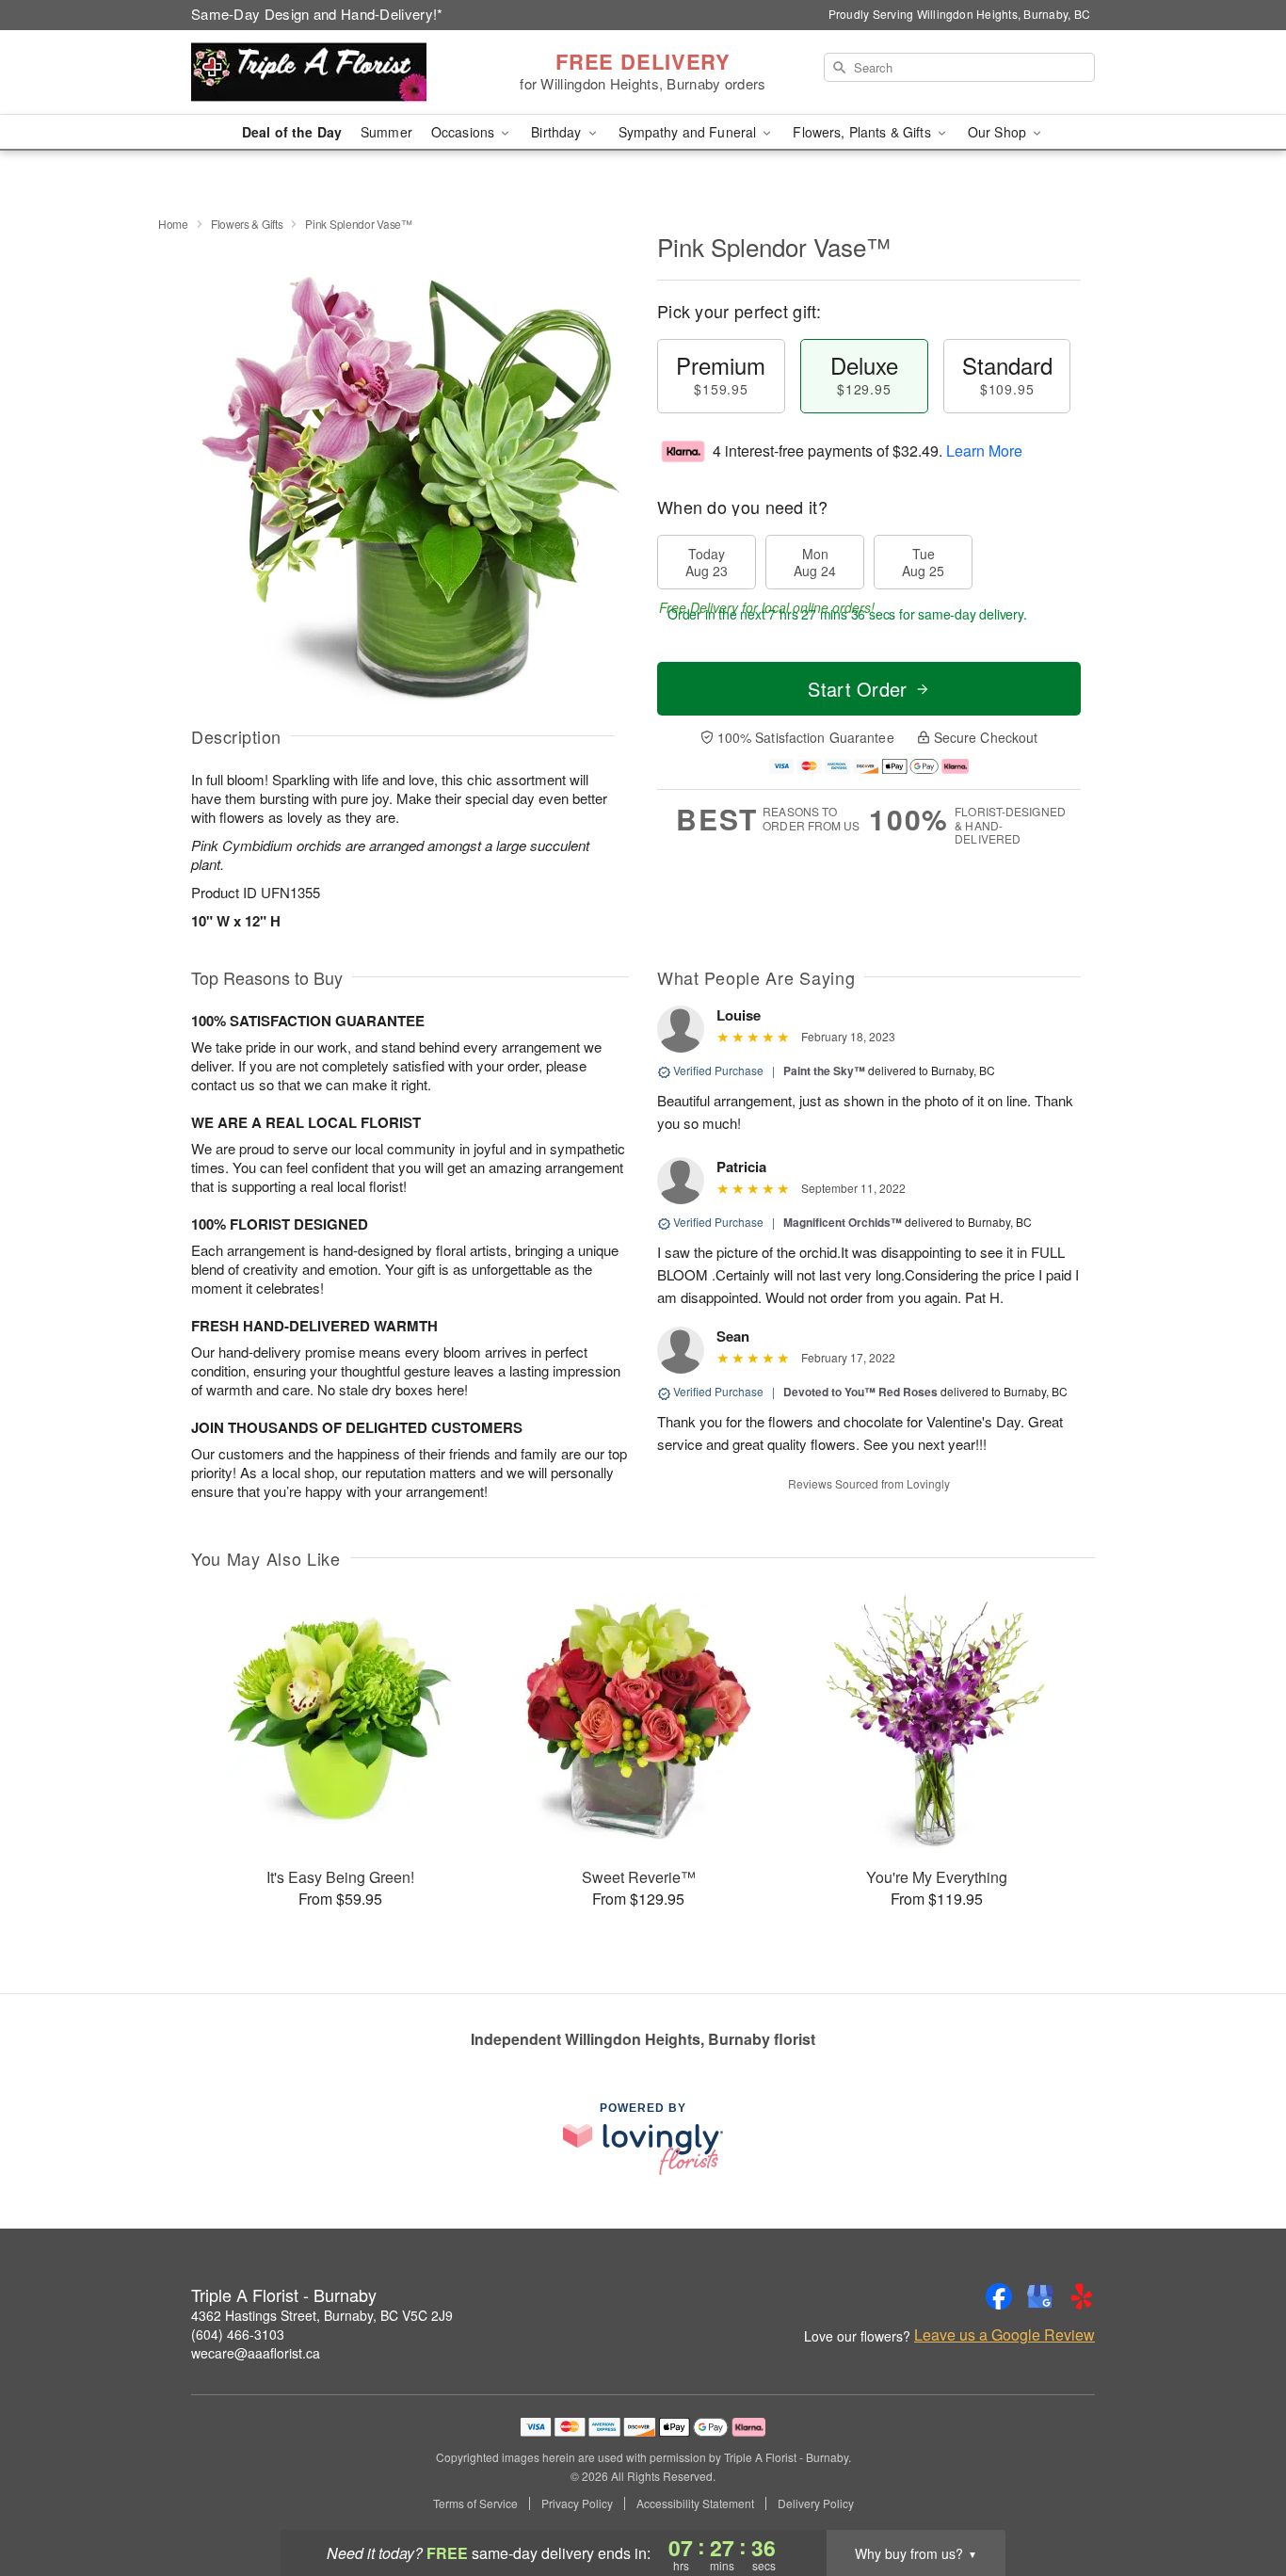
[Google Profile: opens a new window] (1040, 2296)
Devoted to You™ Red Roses (860, 1392)
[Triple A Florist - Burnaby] (327, 72)
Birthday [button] (558, 132)
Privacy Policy (577, 2504)
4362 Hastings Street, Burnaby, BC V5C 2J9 (322, 2315)
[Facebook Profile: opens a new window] (999, 2296)
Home (173, 224)
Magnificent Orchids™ (843, 1222)
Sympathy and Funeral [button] (690, 132)
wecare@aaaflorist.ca (256, 2353)
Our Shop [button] (999, 132)
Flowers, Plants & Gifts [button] (863, 132)
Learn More (984, 451)
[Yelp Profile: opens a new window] (1082, 2296)
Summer (386, 132)
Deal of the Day (292, 132)
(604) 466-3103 (238, 2334)
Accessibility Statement (695, 2504)
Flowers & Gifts (247, 224)
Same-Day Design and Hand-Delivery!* (317, 14)
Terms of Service (475, 2504)
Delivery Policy (816, 2504)
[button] (1237, 2496)
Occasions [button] (465, 132)
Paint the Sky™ (824, 1071)
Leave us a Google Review (1005, 2335)
